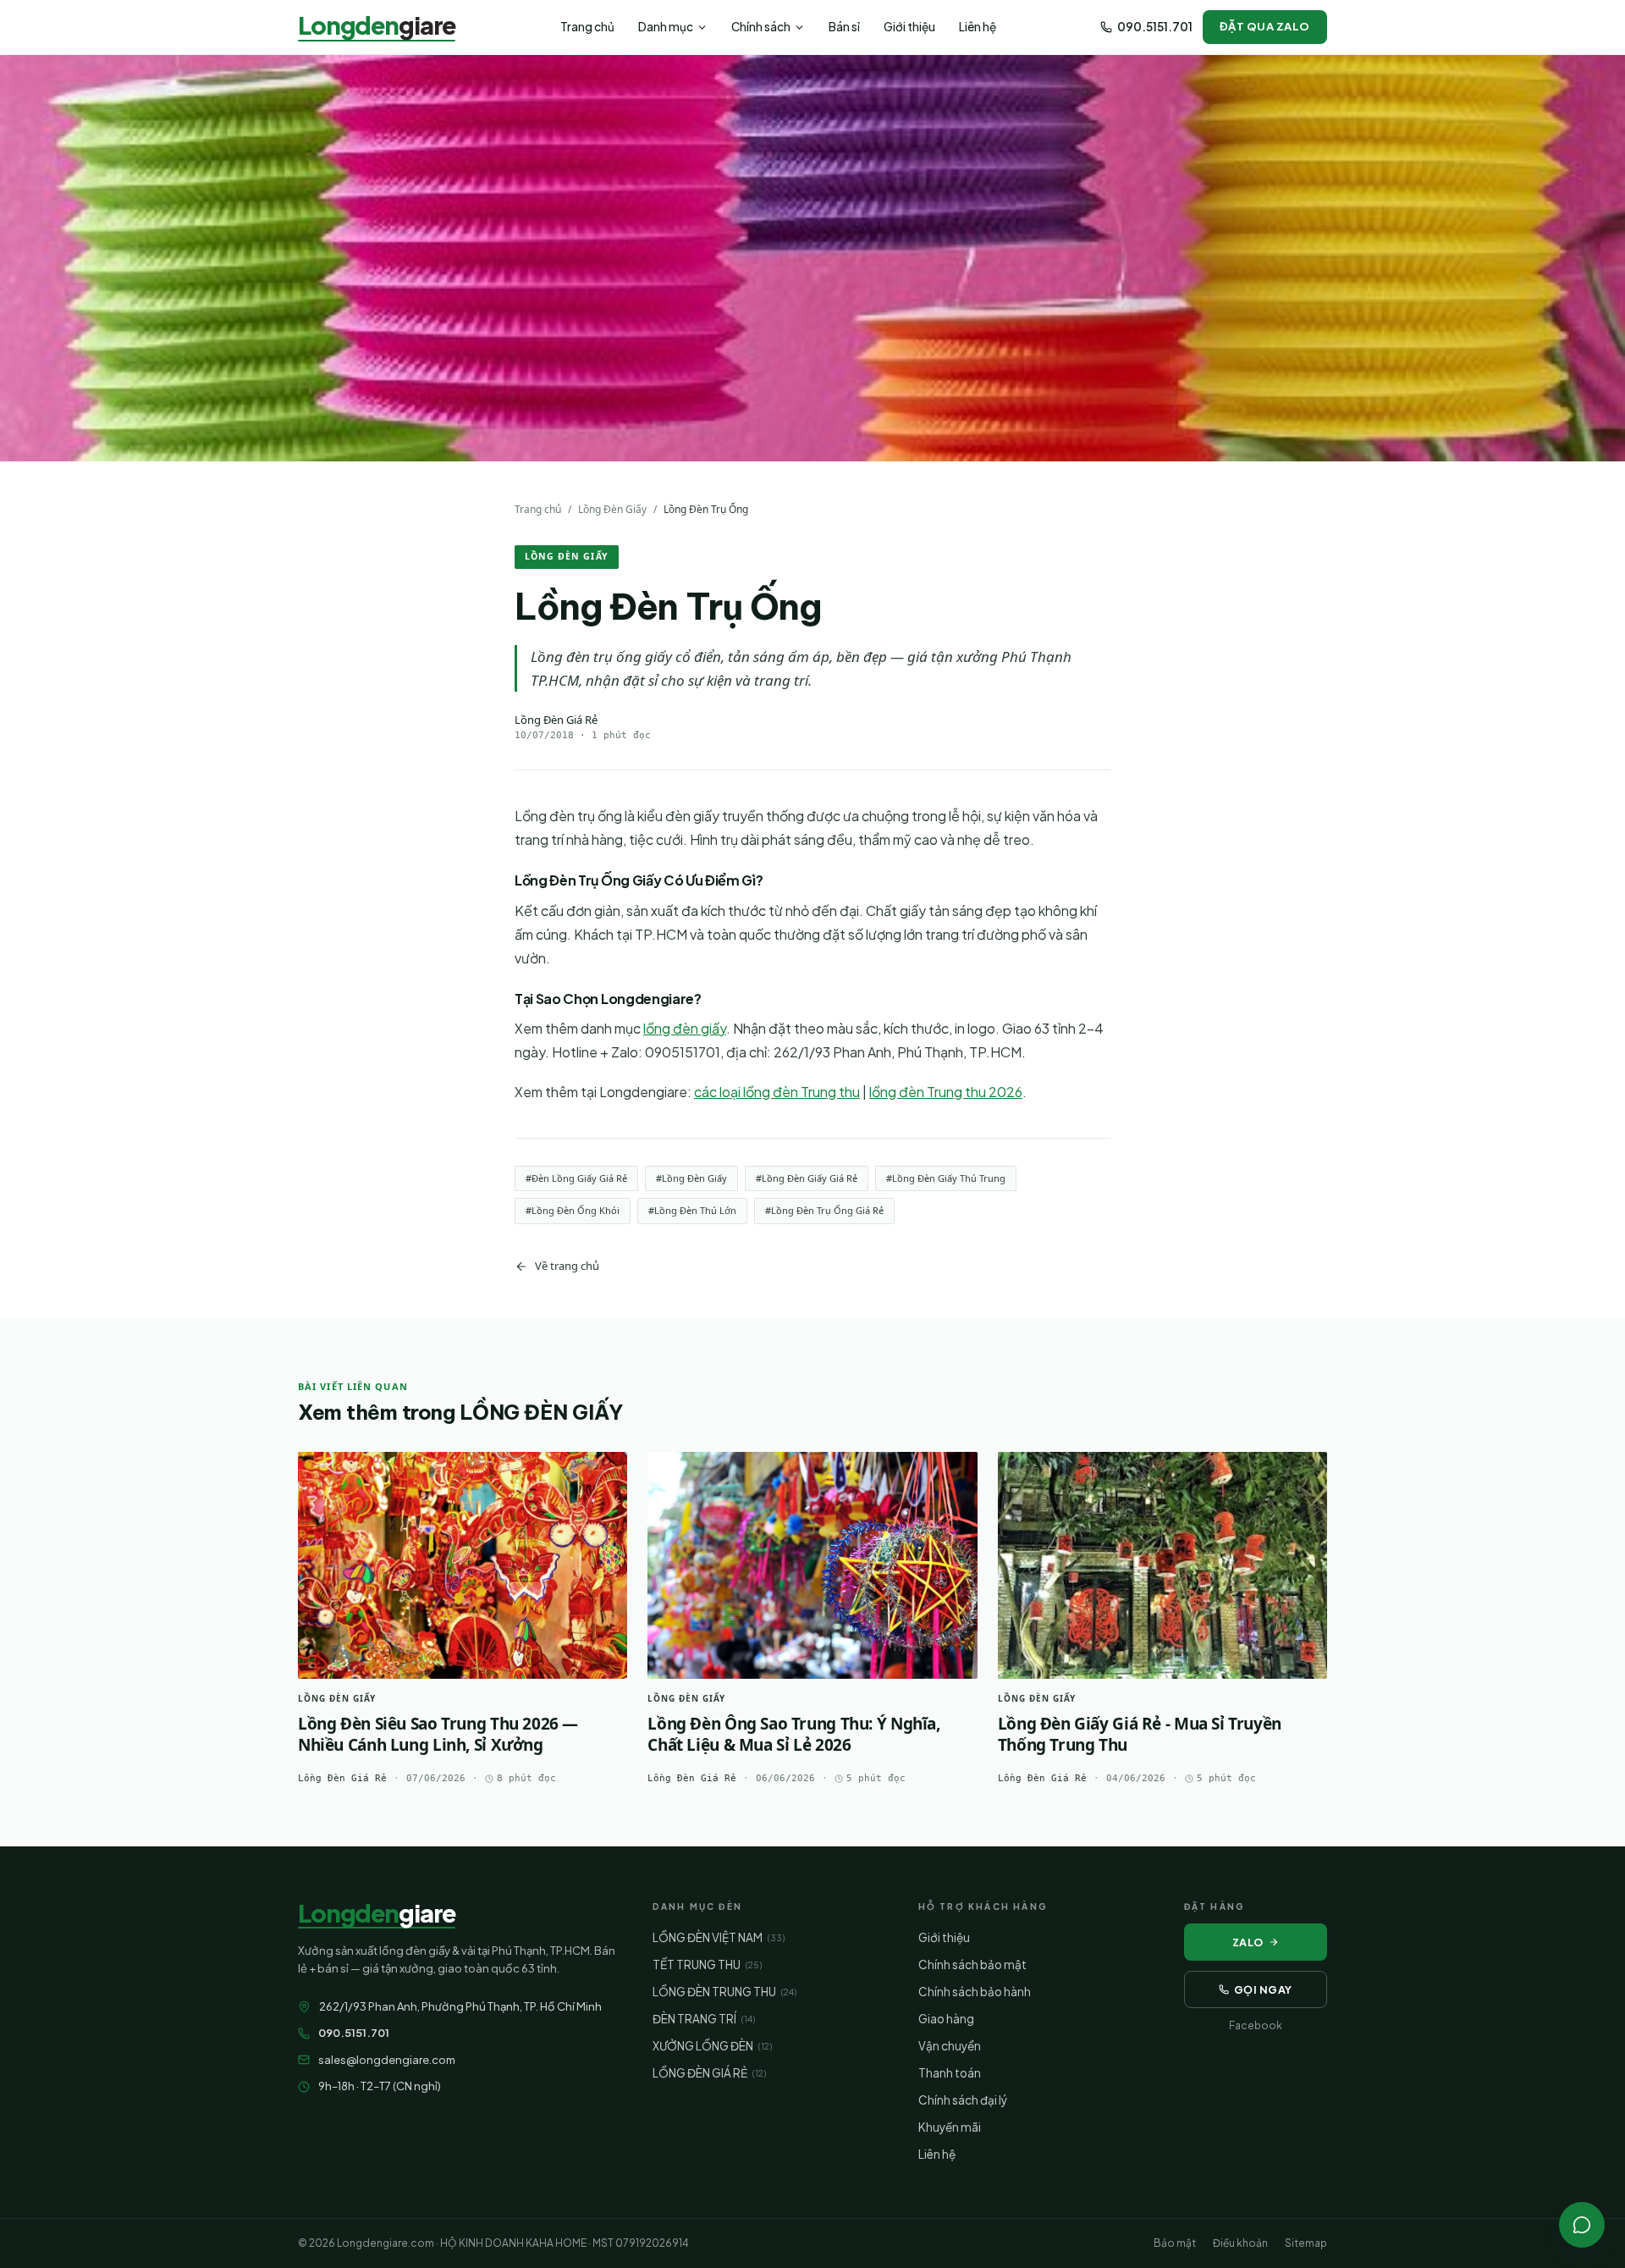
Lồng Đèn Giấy (612, 509)
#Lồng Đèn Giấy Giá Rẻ (807, 1178)
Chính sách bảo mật (972, 1964)
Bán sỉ (844, 27)
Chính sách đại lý (963, 2100)
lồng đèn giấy (685, 1028)
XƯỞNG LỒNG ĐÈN (712, 2046)
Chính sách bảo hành (975, 1992)
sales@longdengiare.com (387, 2060)
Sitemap (1306, 2243)
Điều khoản (1240, 2243)
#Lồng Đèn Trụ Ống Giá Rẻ (824, 1210)
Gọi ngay (1263, 1989)
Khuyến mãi (950, 2127)
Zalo (1248, 1942)
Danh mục (666, 27)
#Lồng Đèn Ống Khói (573, 1210)
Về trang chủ (567, 1266)
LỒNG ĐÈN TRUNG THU (724, 1992)
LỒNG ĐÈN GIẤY (567, 556)
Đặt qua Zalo (1265, 26)
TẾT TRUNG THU (707, 1964)
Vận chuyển (950, 2046)
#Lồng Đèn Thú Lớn (692, 1210)
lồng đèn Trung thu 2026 (946, 1092)
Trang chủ (587, 27)
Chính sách (761, 27)
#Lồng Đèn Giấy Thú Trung (946, 1178)
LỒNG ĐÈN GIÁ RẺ (709, 2073)
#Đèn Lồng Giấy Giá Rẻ (576, 1178)
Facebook (1256, 2025)
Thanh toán (950, 2073)
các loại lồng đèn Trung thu (777, 1092)
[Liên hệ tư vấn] (1582, 2225)
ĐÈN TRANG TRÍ (704, 2019)
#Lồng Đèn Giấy (691, 1178)
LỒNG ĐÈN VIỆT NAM (719, 1937)
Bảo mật (1175, 2243)
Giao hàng (946, 2019)
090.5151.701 (1155, 27)
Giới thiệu (909, 27)
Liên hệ (978, 27)
